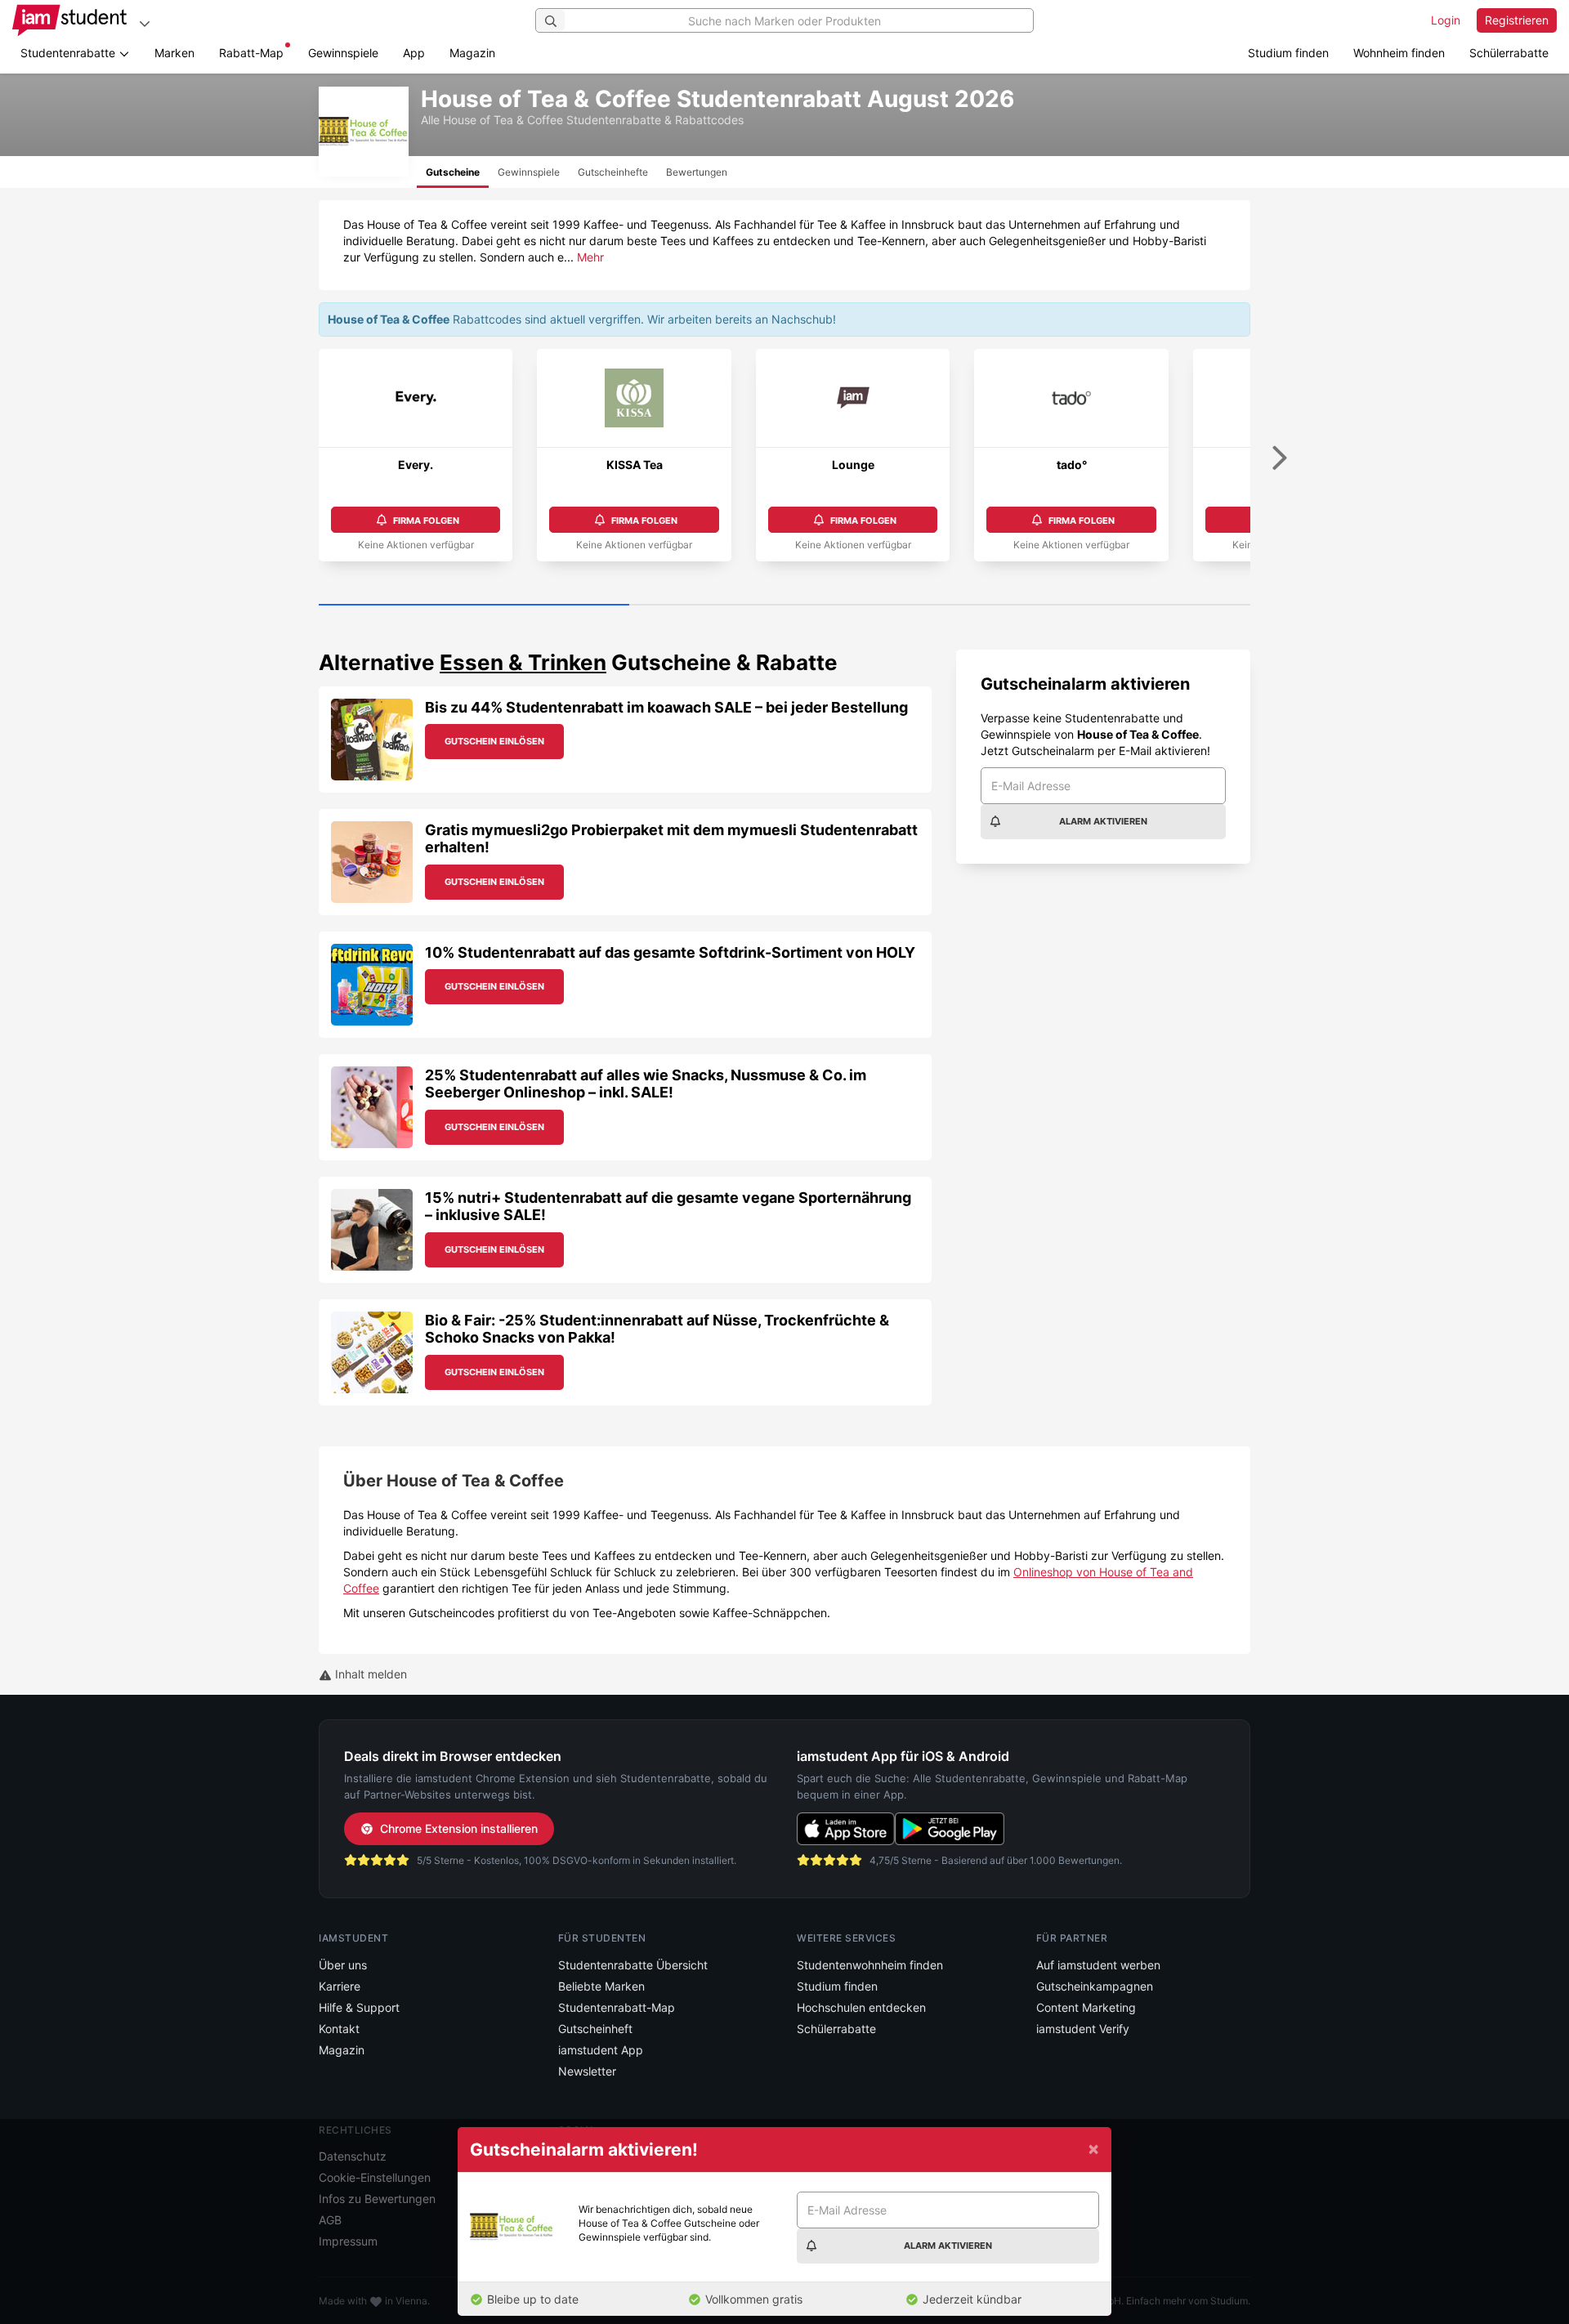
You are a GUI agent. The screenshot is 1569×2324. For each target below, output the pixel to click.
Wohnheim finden (1399, 53)
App (414, 53)
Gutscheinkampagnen (1095, 1986)
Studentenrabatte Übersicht (633, 1965)
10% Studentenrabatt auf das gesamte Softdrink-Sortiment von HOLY (670, 952)
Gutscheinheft (595, 2029)
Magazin (472, 53)
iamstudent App (601, 2050)
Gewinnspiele (343, 53)
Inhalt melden (369, 1674)
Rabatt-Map (251, 53)
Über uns (343, 1965)
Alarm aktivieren (1103, 821)
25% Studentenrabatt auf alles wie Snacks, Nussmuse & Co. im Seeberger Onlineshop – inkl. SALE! (646, 1084)
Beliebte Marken (601, 1986)
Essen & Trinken (523, 662)
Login (1446, 20)
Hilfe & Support (359, 2007)
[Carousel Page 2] (784, 606)
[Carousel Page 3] (1095, 606)
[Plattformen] (145, 23)
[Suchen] (551, 20)
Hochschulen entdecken (861, 2007)
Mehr (590, 257)
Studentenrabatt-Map (617, 2007)
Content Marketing (1086, 2007)
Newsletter (587, 2071)
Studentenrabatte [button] (69, 53)
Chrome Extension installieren (459, 1828)
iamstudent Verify (1083, 2029)
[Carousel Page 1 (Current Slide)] (474, 606)
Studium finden (1288, 53)
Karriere (340, 1986)
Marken (174, 53)
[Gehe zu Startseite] (69, 20)
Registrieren (1517, 20)
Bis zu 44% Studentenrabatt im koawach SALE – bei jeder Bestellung (666, 707)
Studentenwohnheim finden (870, 1965)
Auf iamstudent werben (1098, 1965)
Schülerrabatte (1509, 53)
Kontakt (339, 2029)
